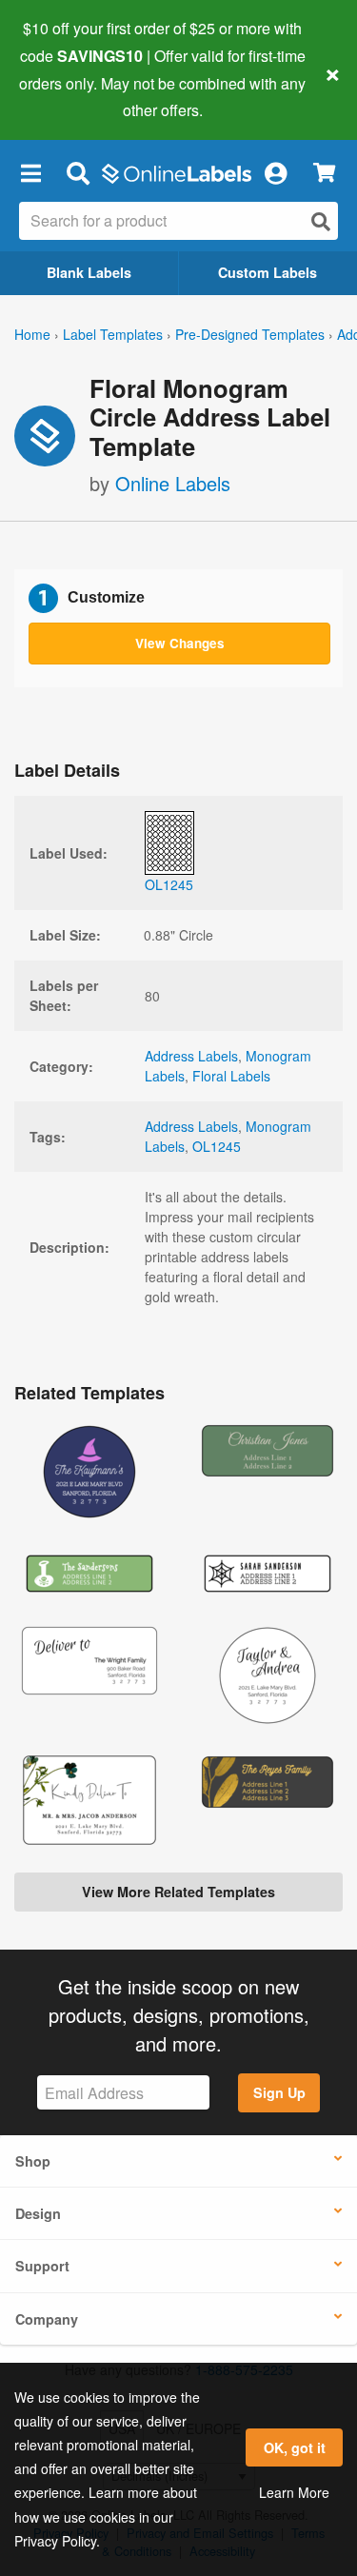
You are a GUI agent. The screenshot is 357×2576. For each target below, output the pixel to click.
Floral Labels (231, 1076)
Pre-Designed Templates (250, 334)
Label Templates (113, 334)
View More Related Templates (178, 1892)
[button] (30, 172)
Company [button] (47, 2319)
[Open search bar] (78, 172)
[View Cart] (324, 173)
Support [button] (42, 2266)
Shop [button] (33, 2161)
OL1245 (217, 1146)
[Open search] (321, 221)
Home (32, 334)
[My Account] (275, 172)
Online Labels (173, 483)
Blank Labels (89, 272)
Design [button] (38, 2213)
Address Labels (191, 1056)
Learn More (294, 2492)
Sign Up (279, 2092)
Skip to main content (69, 96)
